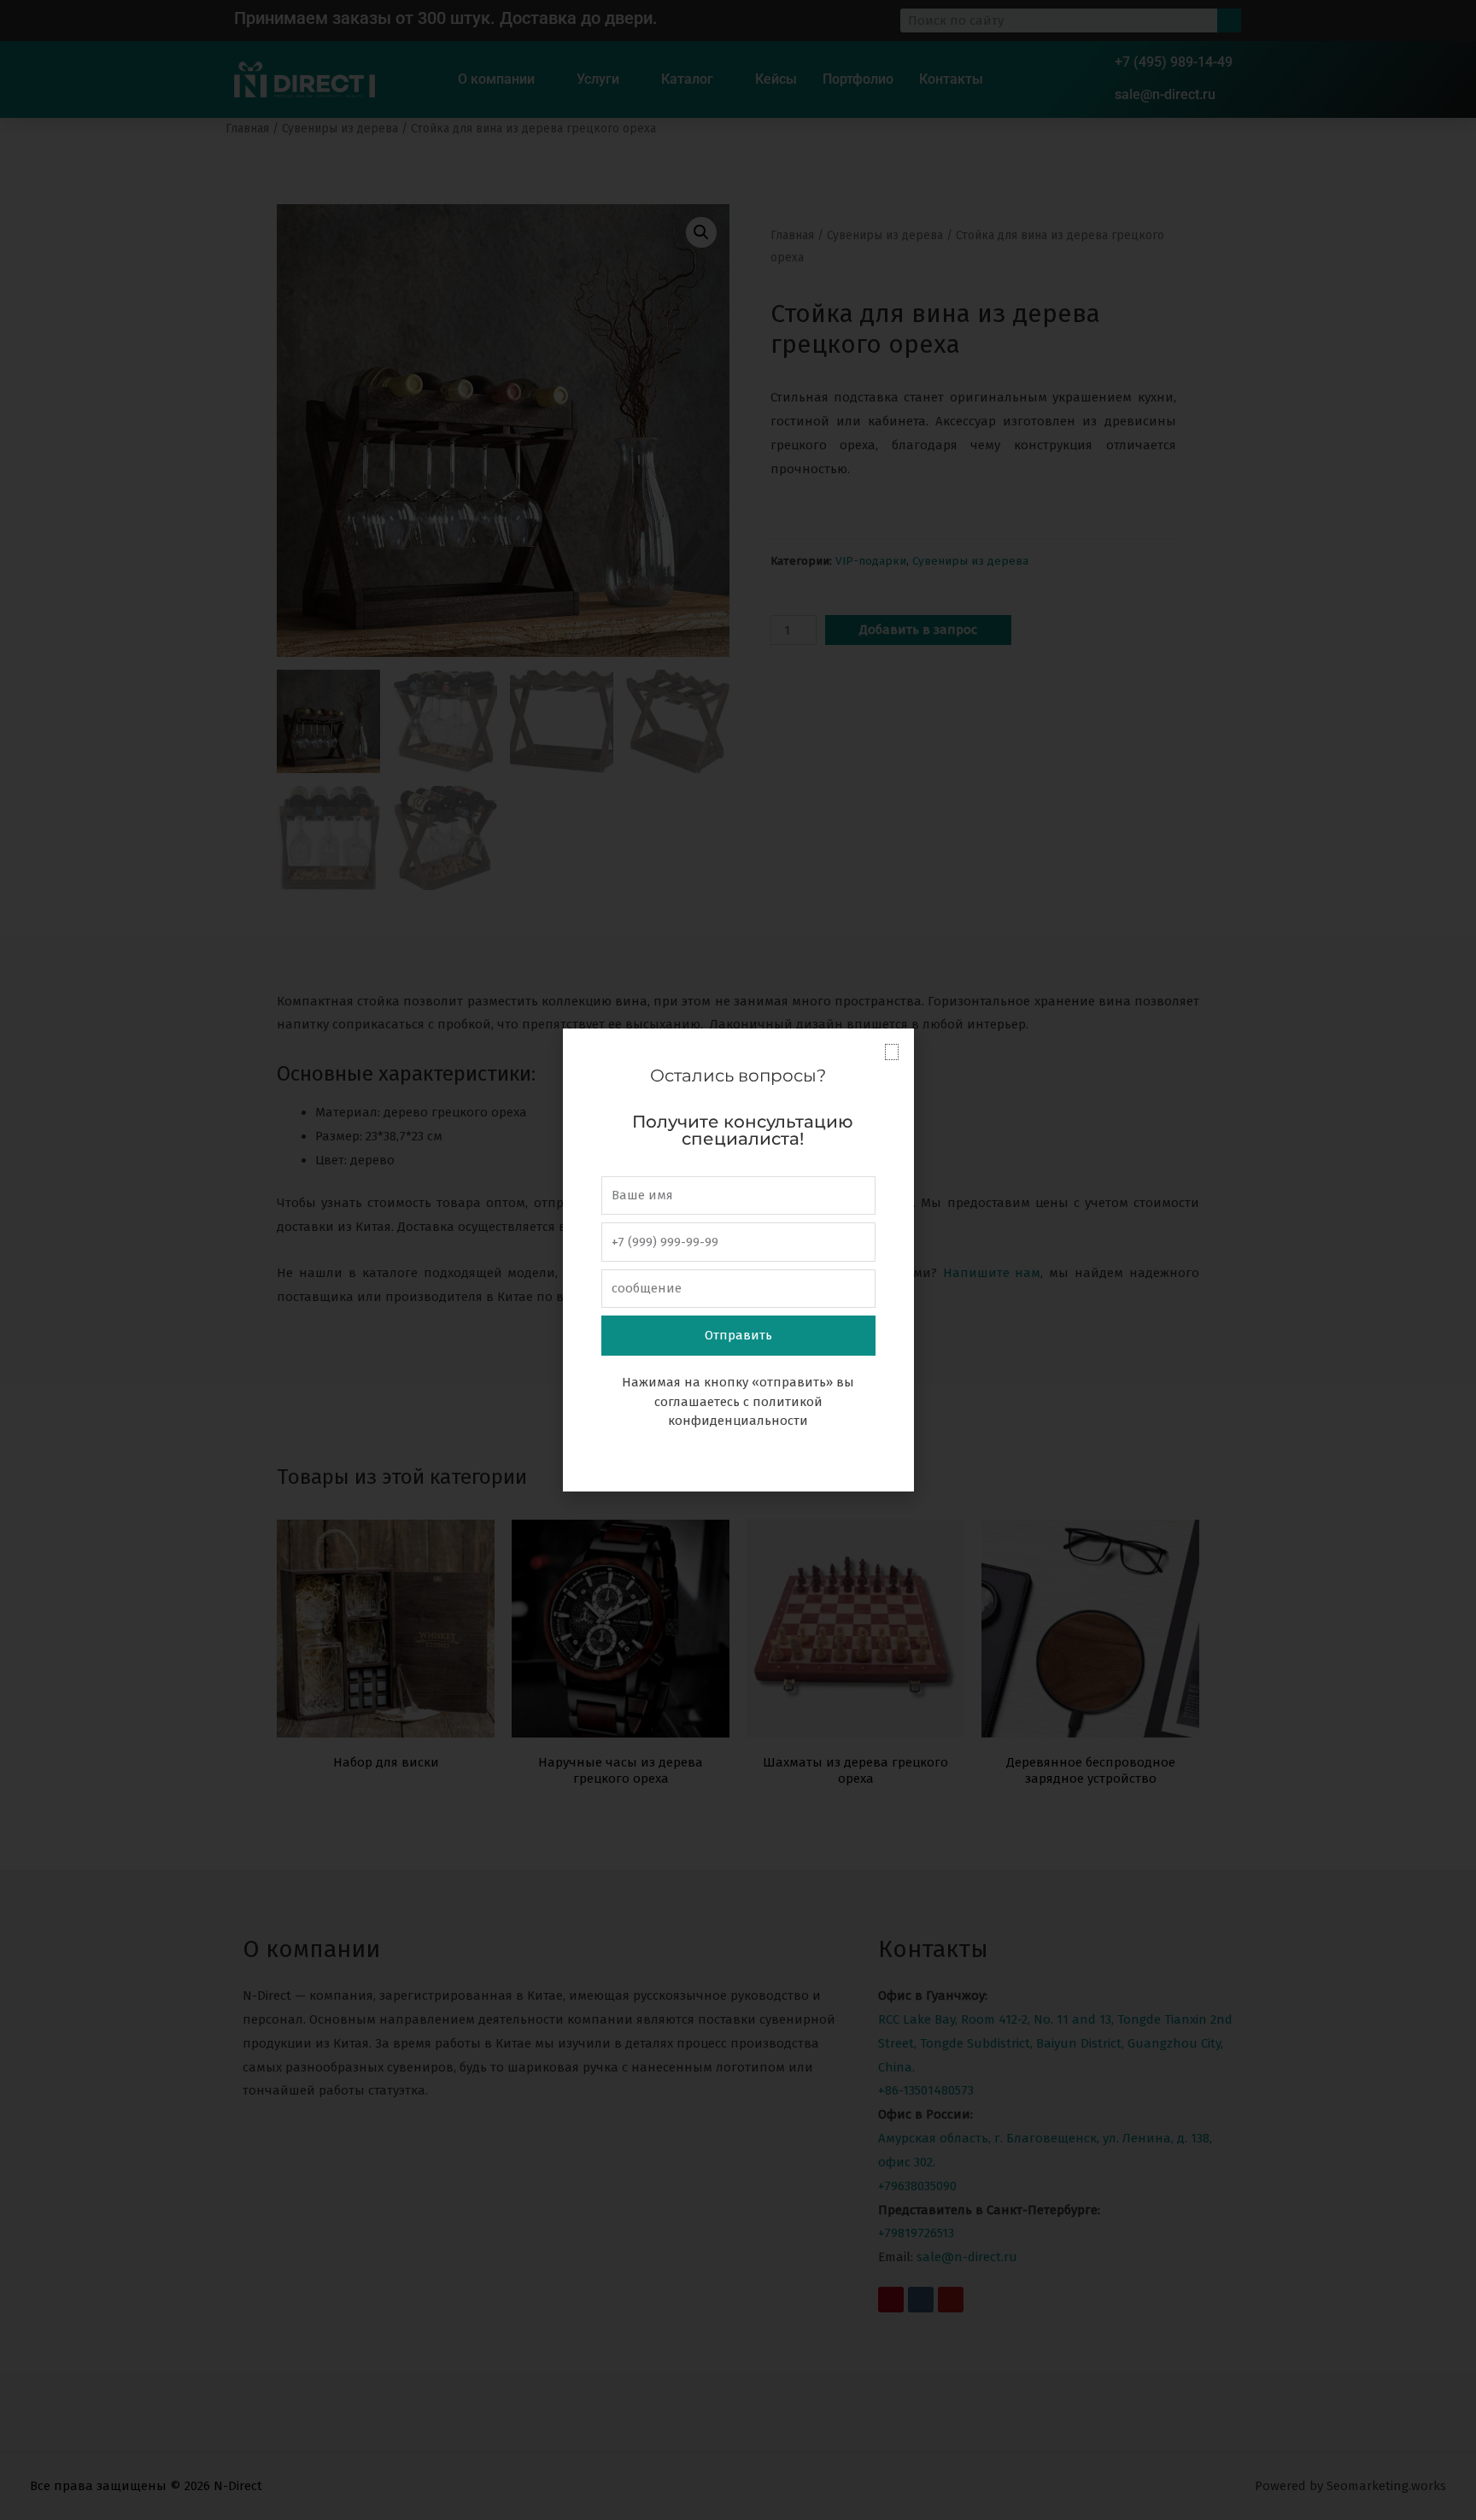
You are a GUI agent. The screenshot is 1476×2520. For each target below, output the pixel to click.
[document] (738, 1260)
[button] (892, 1052)
